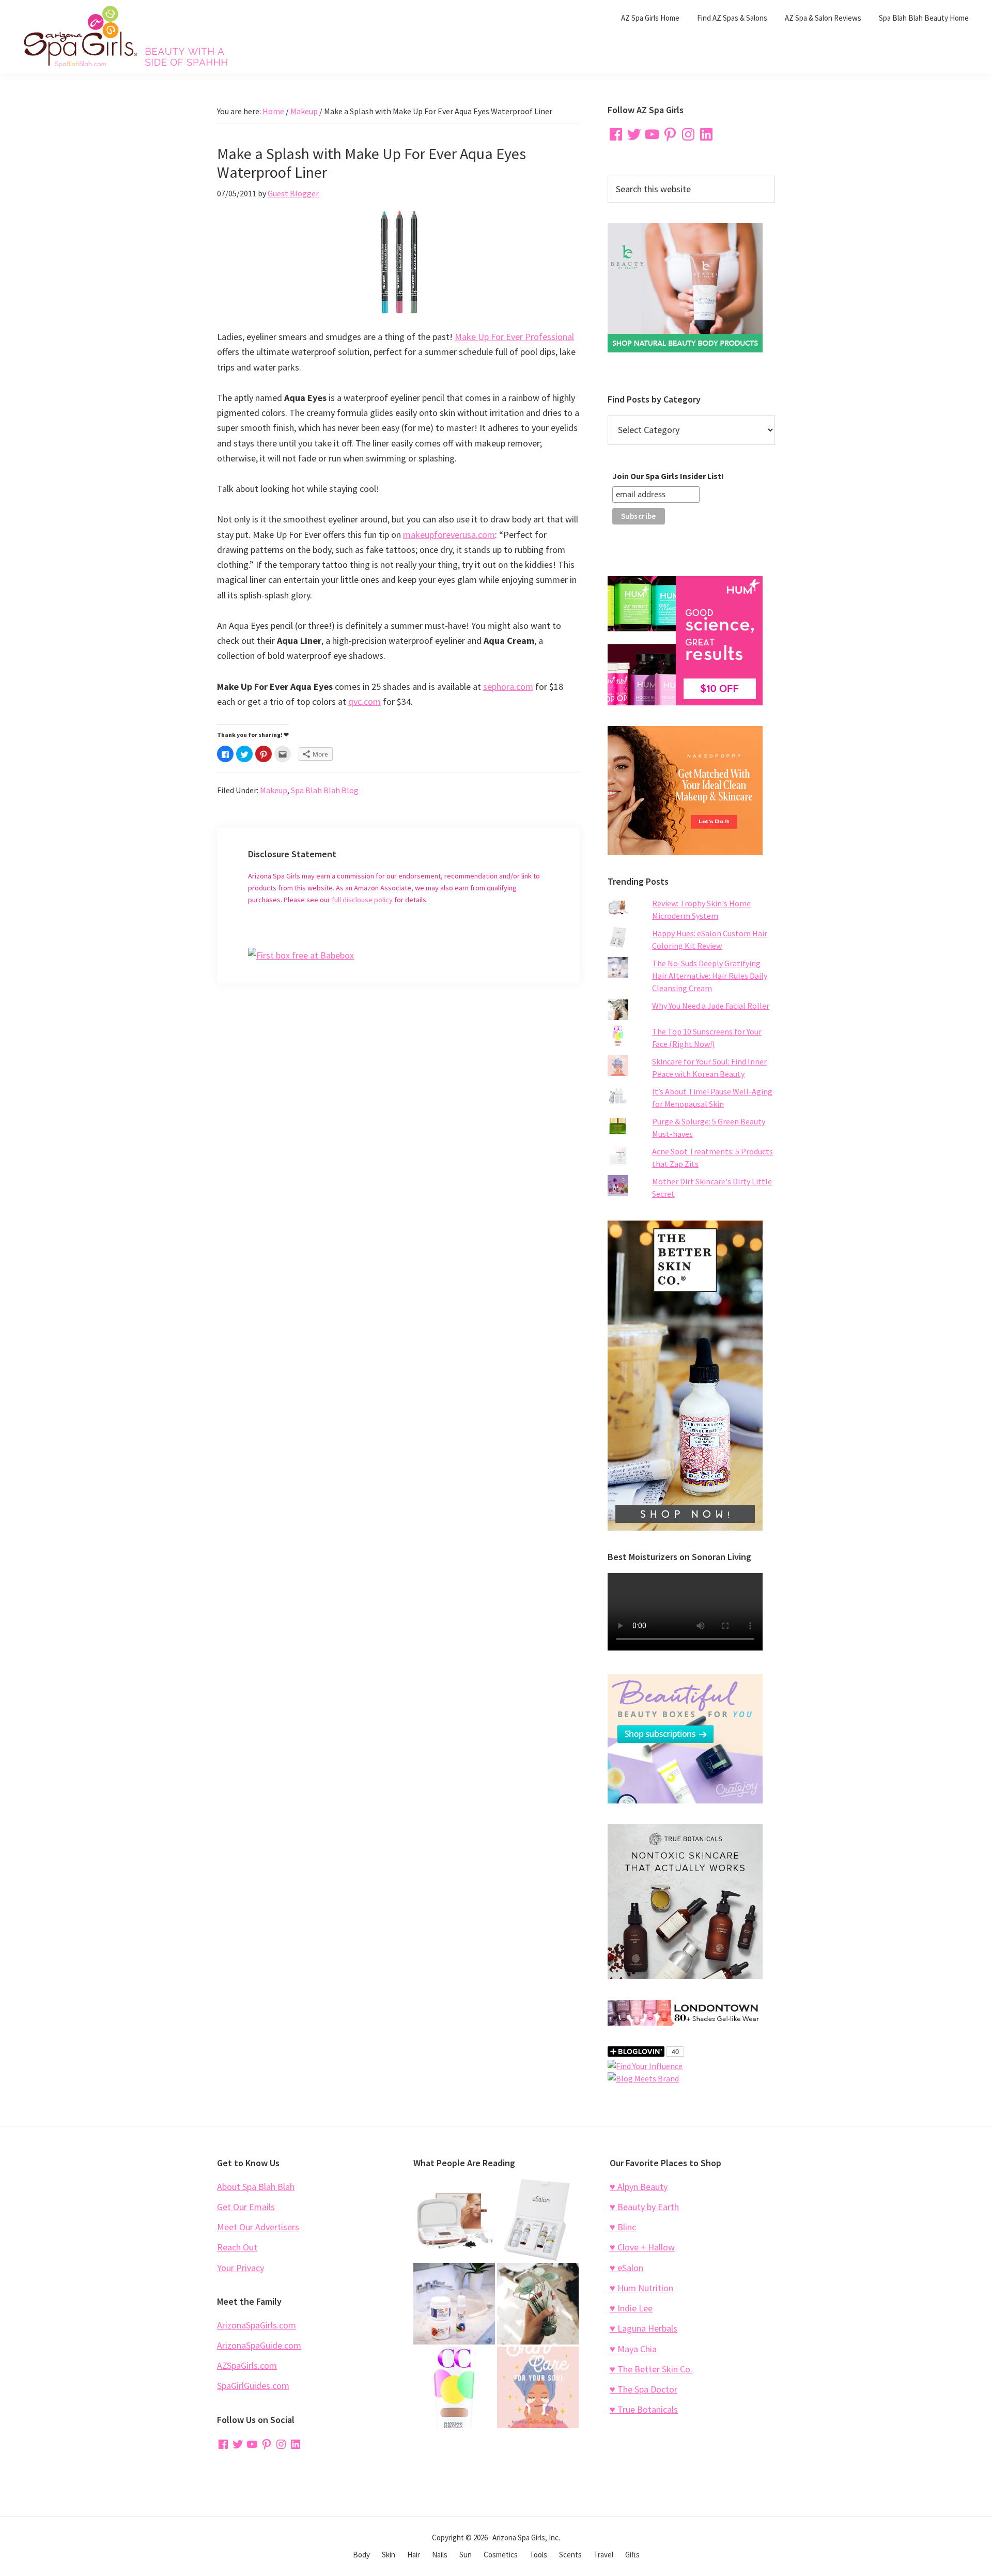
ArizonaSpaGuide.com (259, 2345)
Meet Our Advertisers (258, 2227)
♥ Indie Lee (631, 2308)
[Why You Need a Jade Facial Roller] (538, 2304)
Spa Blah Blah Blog (325, 790)
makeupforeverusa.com (449, 535)
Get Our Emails (246, 2207)
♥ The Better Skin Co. (651, 2369)
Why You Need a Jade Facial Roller (711, 1006)
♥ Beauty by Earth (644, 2207)
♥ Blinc (623, 2227)
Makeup (274, 790)
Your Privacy (241, 2268)
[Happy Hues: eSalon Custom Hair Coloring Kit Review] (538, 2220)
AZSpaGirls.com (247, 2365)
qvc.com (365, 701)
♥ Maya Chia (633, 2349)
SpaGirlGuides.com (253, 2386)
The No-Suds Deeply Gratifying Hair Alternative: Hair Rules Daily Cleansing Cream (710, 976)
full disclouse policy (362, 900)
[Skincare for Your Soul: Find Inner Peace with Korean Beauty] (538, 2387)
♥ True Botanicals (644, 2409)
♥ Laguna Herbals (644, 2328)
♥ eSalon (626, 2268)
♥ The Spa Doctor (644, 2389)
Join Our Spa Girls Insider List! (668, 476)
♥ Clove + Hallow (642, 2247)
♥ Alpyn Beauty (639, 2187)
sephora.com (508, 687)
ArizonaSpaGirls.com (257, 2325)
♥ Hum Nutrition (641, 2288)
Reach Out (237, 2247)
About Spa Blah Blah (256, 2187)
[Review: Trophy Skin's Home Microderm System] (454, 2220)
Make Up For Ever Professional (514, 337)
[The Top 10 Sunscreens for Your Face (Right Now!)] (454, 2387)
